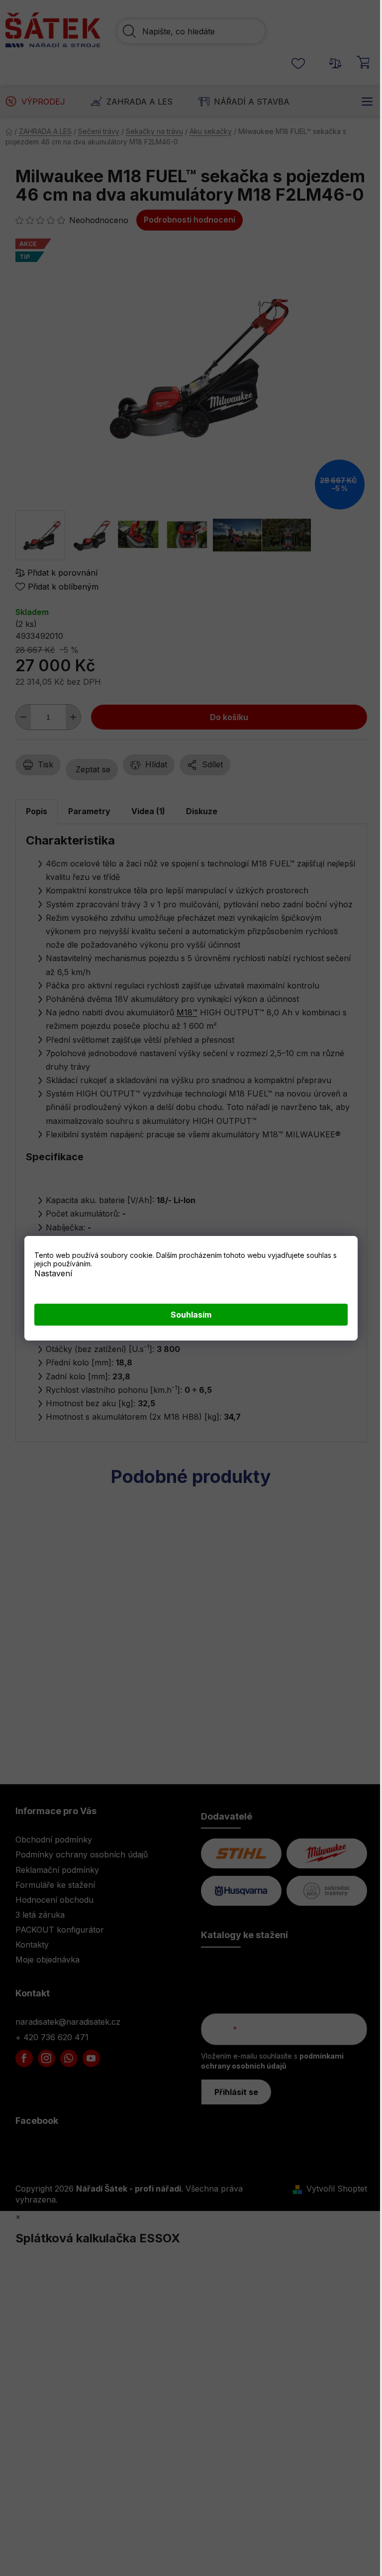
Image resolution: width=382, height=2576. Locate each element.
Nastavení (53, 1273)
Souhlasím (191, 1315)
